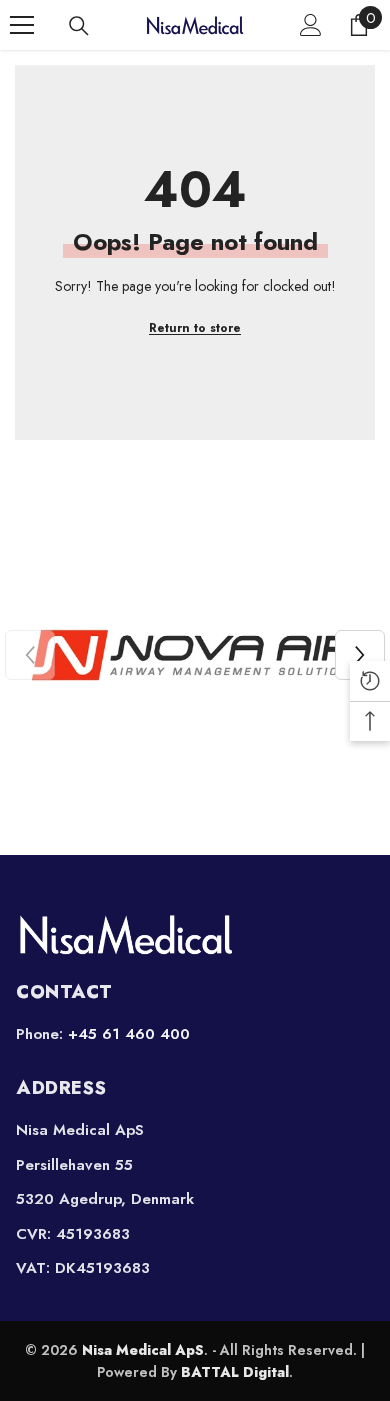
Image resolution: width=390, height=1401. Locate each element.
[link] (195, 655)
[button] (360, 655)
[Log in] (311, 25)
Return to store (195, 328)
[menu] (22, 25)
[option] (195, 655)
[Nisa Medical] (195, 934)
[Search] (79, 26)
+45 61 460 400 (129, 1034)
